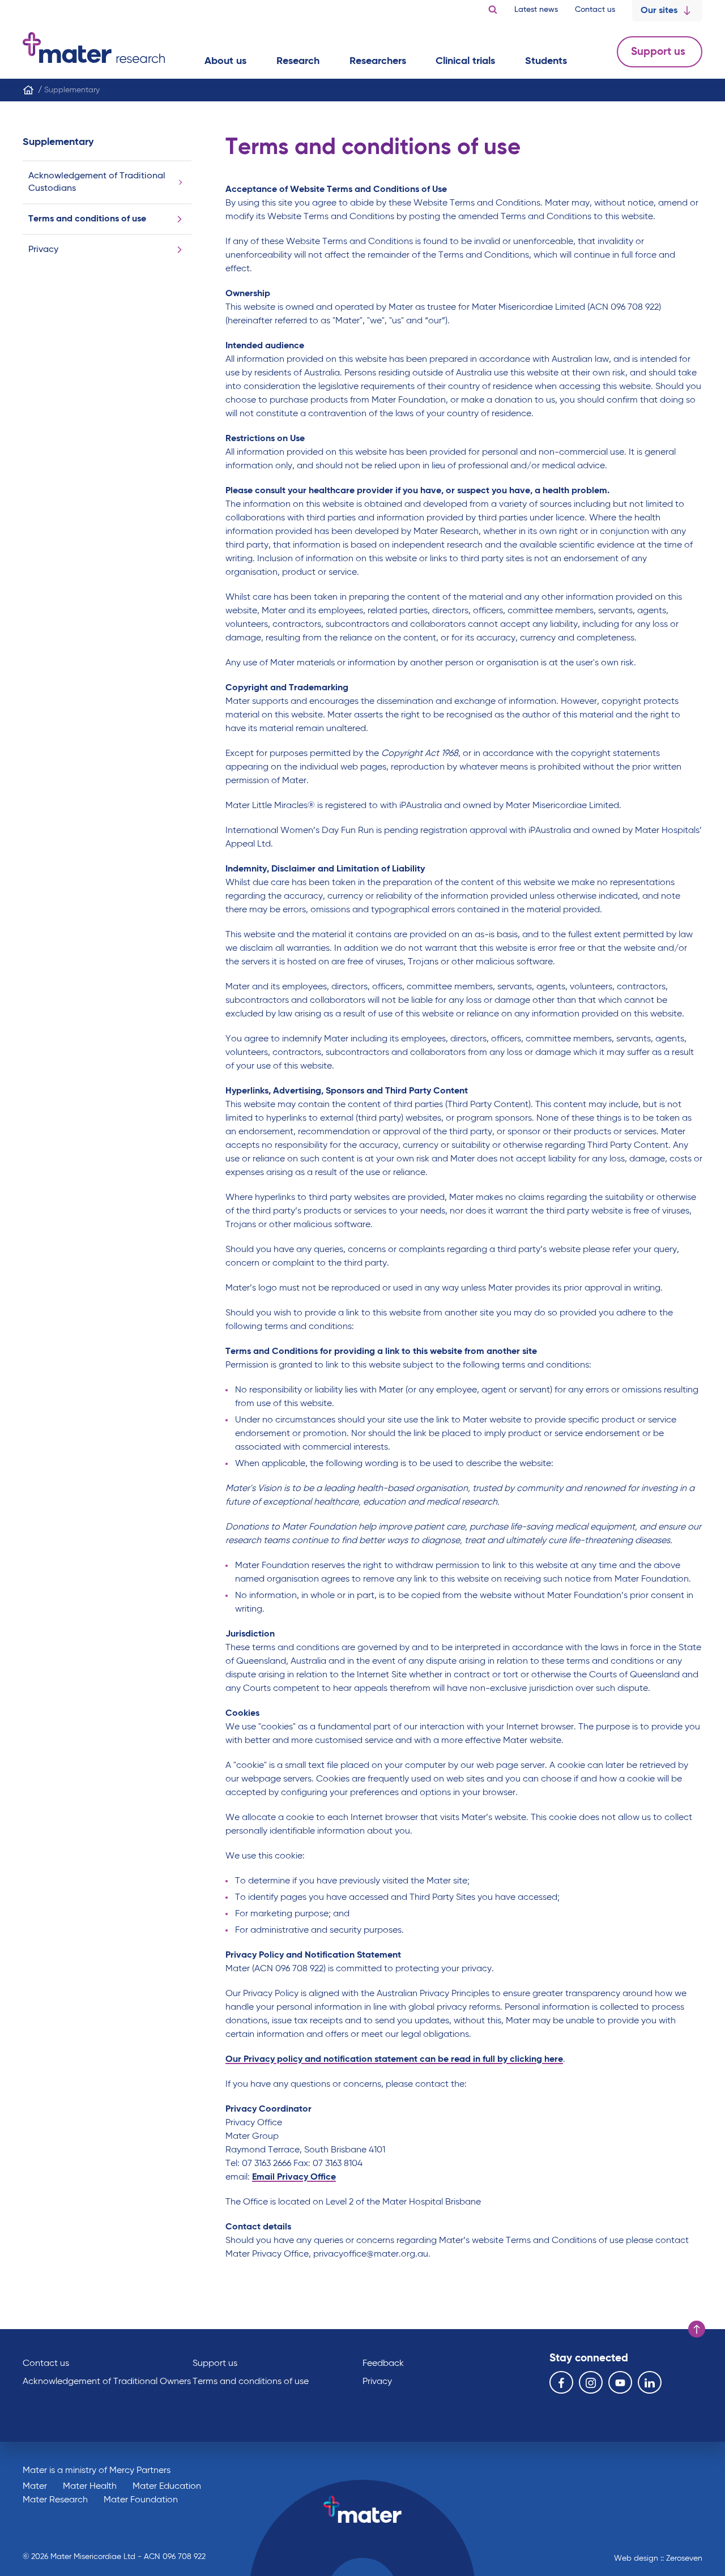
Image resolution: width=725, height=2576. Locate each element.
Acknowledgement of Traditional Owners (107, 2382)
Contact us (595, 10)
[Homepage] (28, 90)
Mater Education (167, 2487)
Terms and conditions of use (87, 219)
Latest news (536, 10)
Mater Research (55, 2500)
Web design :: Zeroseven (658, 2558)
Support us (660, 52)
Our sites (659, 11)
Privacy (43, 250)
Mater (35, 2487)
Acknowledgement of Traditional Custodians (97, 182)
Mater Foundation (141, 2500)
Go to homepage (94, 48)
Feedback (383, 2364)
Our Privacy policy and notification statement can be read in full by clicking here (394, 2060)
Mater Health (90, 2487)
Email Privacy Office (294, 2177)
